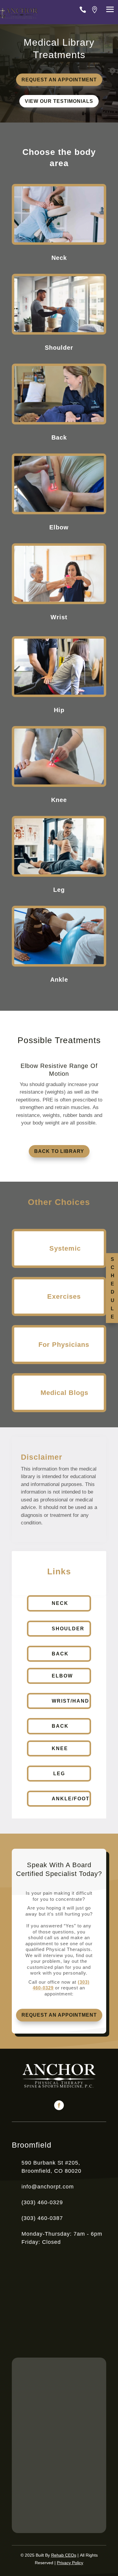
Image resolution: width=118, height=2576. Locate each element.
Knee (60, 1748)
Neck (60, 1603)
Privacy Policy (70, 2563)
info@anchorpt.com (48, 2187)
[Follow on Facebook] (59, 2105)
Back (60, 1654)
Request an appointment (59, 80)
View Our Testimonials (59, 101)
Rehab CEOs (64, 2555)
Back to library (59, 1151)
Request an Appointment (59, 2015)
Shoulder (68, 1629)
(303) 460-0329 (42, 2202)
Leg (59, 1774)
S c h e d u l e (113, 1288)
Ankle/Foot (71, 1799)
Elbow (62, 1676)
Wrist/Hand (70, 1701)
